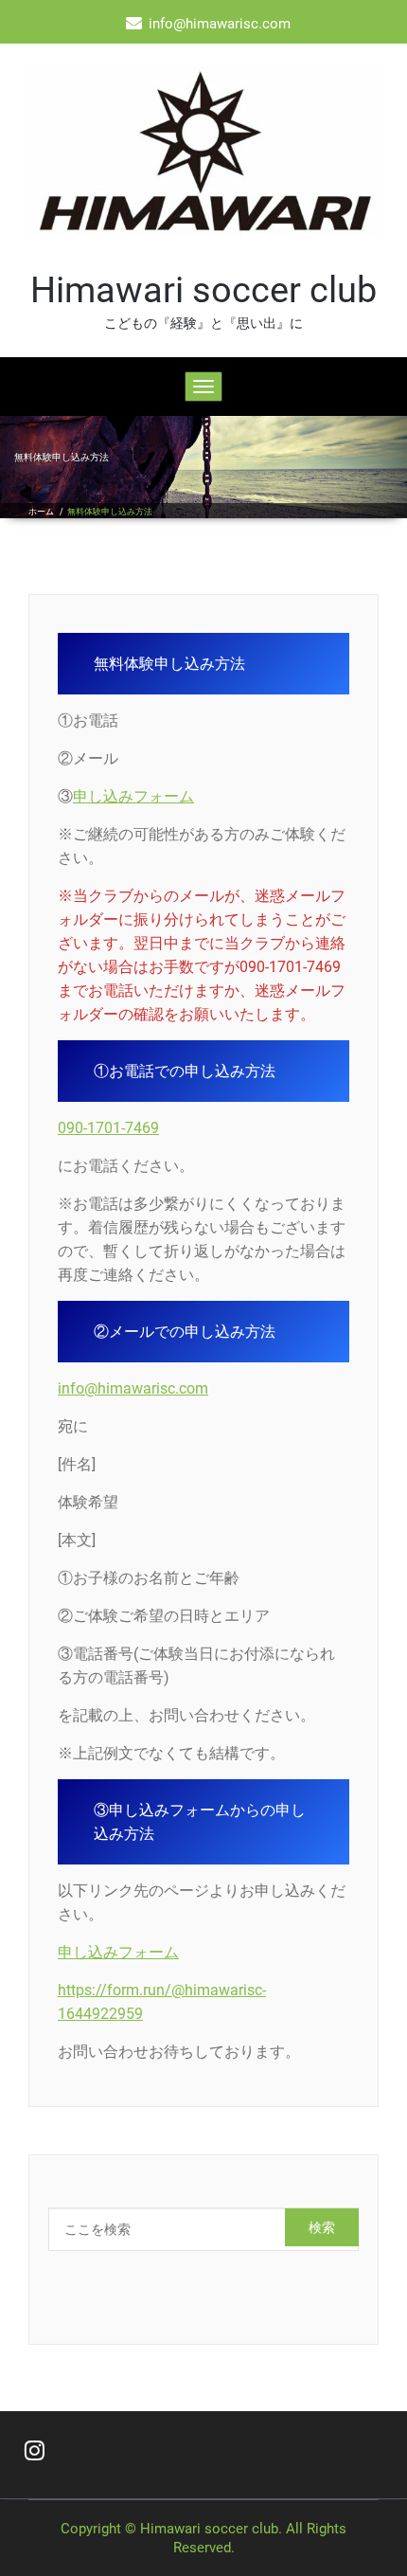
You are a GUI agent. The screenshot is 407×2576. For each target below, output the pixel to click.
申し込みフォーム (133, 796)
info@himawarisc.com (133, 1388)
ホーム (41, 512)
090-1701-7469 (108, 1128)
